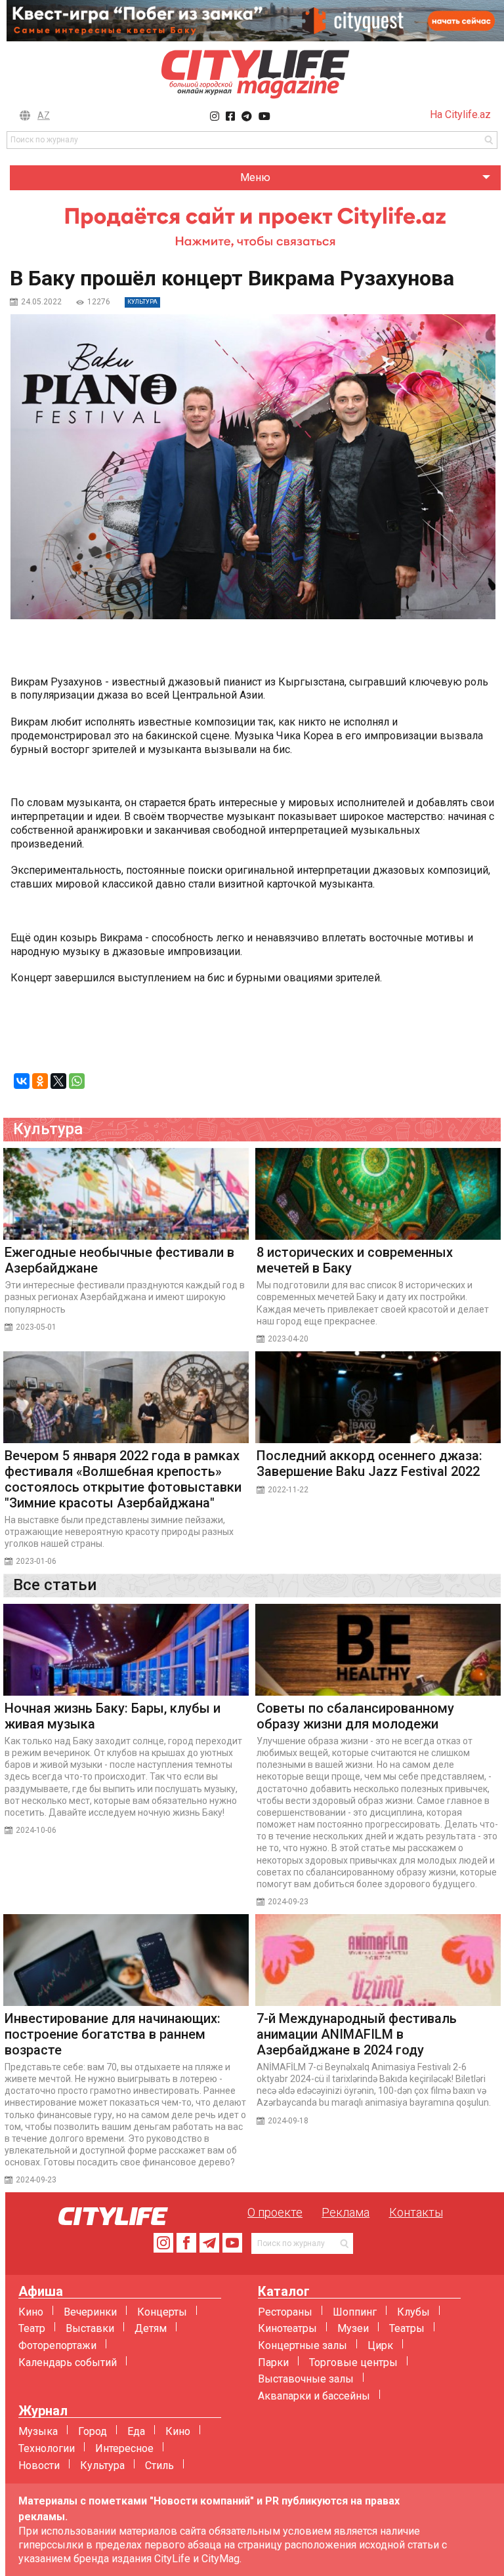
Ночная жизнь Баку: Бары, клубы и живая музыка (113, 1716)
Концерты (162, 2312)
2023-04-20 (288, 1339)
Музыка (38, 2431)
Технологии (47, 2448)
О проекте (275, 2212)
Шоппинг (355, 2312)
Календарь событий (68, 2362)
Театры (407, 2328)
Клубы (413, 2312)
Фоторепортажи (57, 2345)
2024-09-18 (288, 2121)
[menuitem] (255, 178)
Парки (273, 2362)
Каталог (284, 2292)
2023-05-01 (36, 1327)
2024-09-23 (288, 1902)
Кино (31, 2312)
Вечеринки (90, 2312)
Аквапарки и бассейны (314, 2396)
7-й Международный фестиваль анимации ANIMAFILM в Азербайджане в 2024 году (357, 2034)
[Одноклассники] (40, 1081)
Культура (102, 2465)
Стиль (159, 2465)
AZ (44, 115)
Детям (151, 2328)
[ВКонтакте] (22, 1081)
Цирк (380, 2345)
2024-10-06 (36, 1830)
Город (93, 2431)
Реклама (346, 2212)
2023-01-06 (36, 1561)
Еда (136, 2431)
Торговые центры (353, 2362)
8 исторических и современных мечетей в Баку (355, 1260)
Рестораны (285, 2312)
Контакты (416, 2212)
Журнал (43, 2411)
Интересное (124, 2448)
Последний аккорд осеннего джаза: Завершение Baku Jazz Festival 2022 (369, 1463)
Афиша (41, 2292)
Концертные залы (303, 2345)
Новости (39, 2465)
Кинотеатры (287, 2328)
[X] (58, 1081)
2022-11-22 (288, 1490)
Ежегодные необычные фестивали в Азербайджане (119, 1260)
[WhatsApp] (77, 1081)
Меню (255, 177)
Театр (32, 2328)
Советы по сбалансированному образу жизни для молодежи (355, 1716)
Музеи (353, 2328)
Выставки (90, 2328)
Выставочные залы (306, 2379)
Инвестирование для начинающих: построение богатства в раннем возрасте (113, 2034)
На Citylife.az (460, 114)
